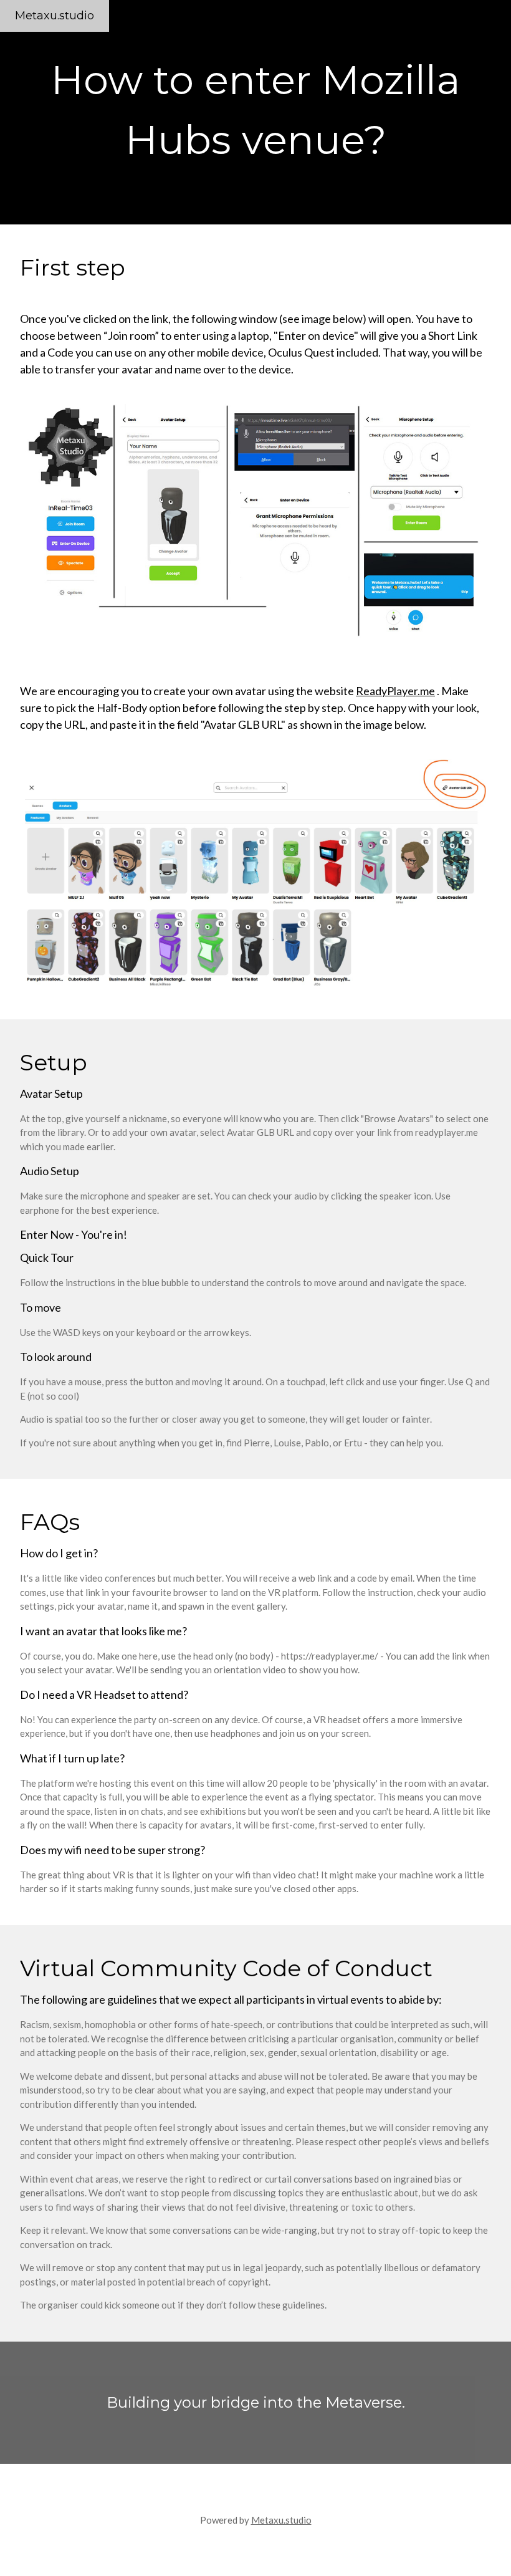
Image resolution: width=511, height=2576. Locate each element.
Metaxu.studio (55, 16)
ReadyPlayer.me (395, 691)
